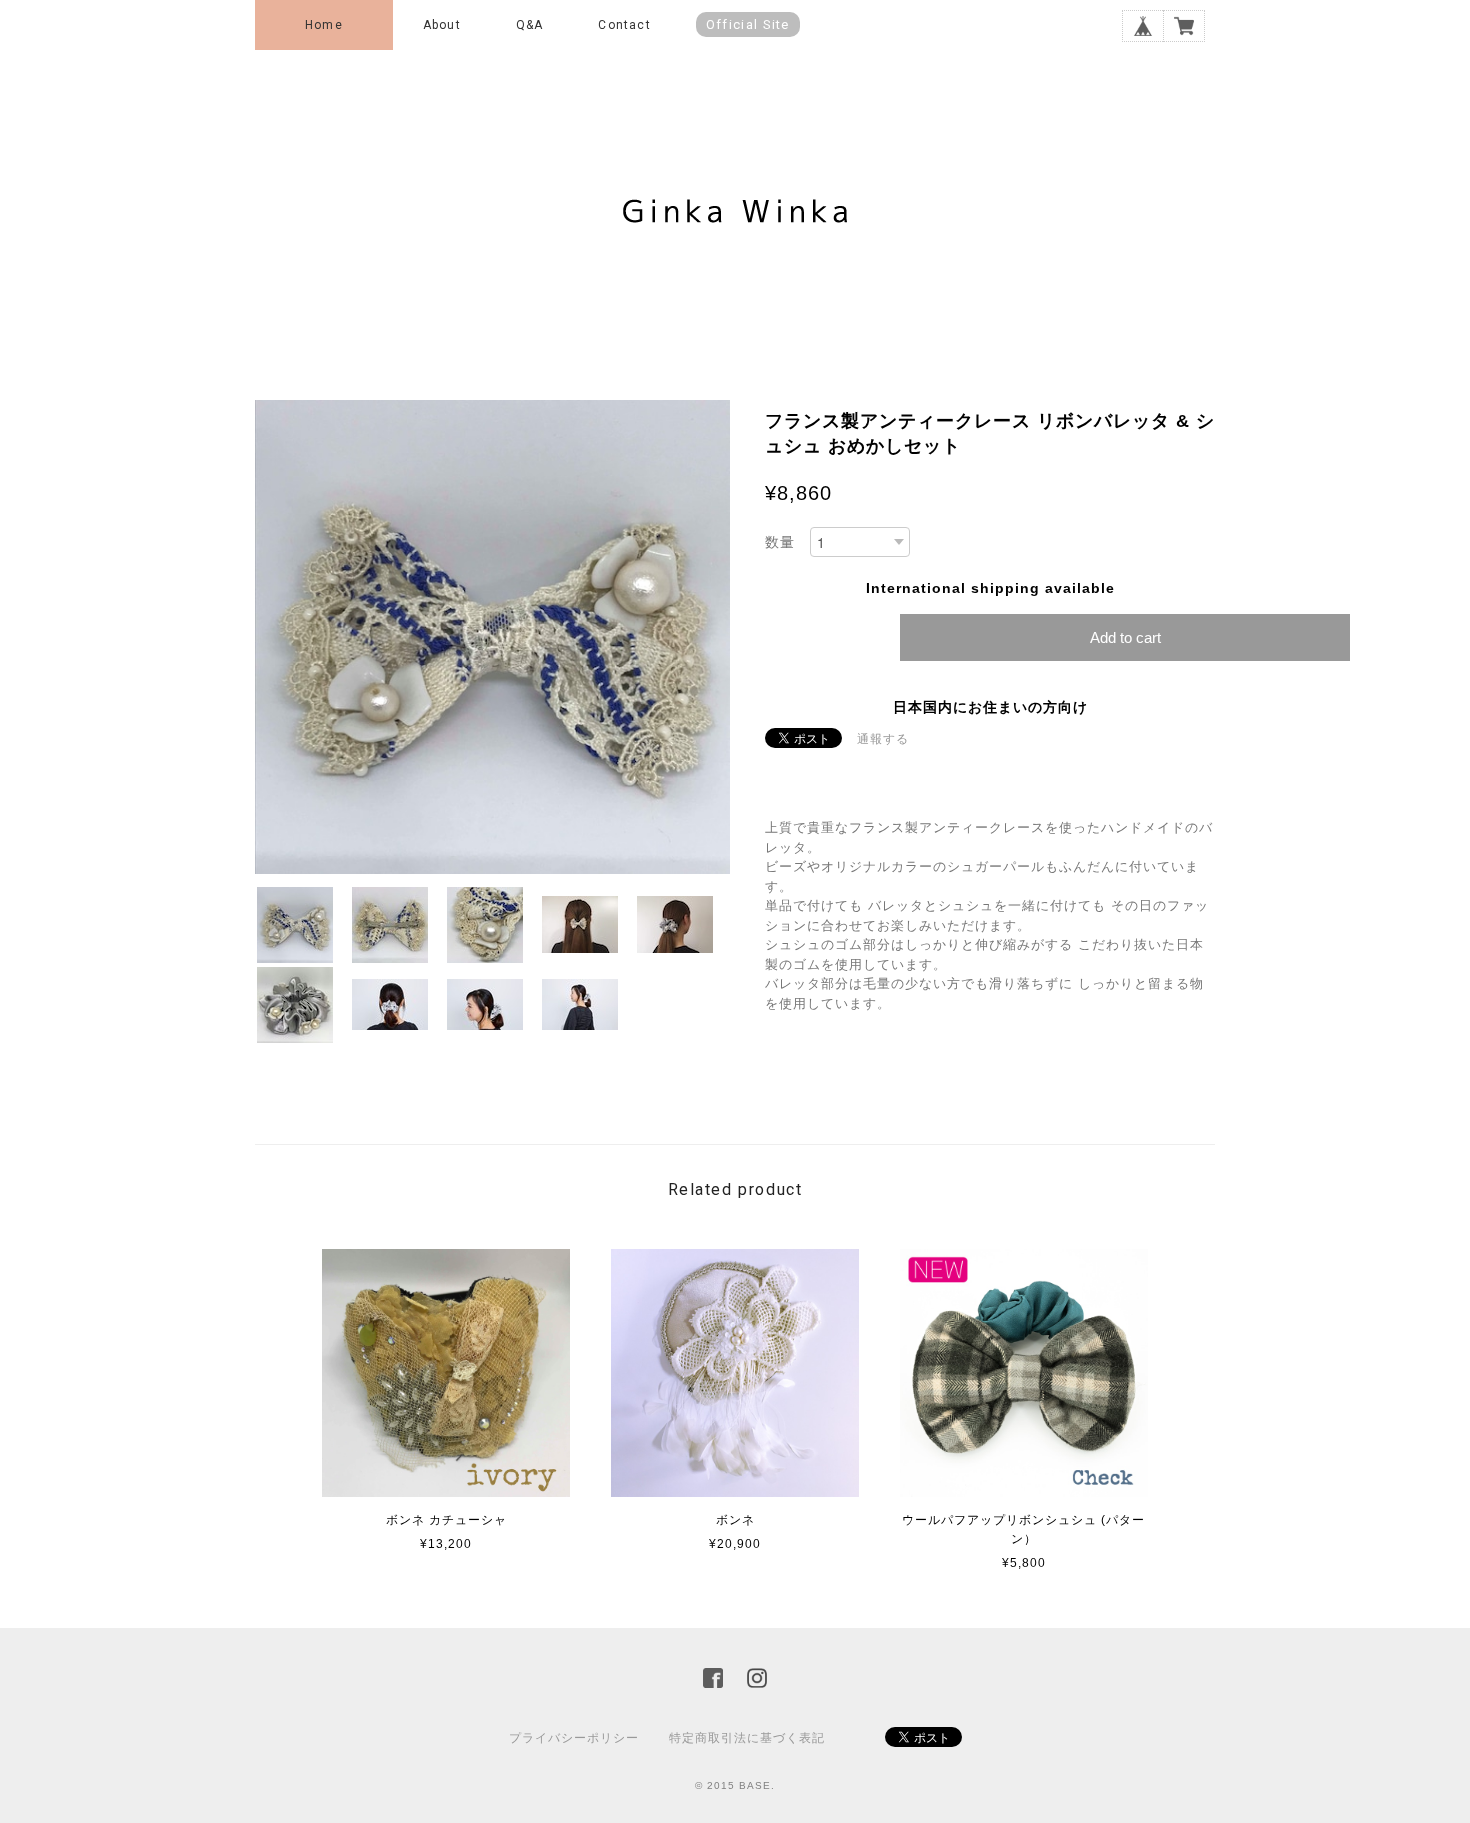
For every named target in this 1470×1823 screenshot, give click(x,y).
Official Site (748, 24)
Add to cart (1125, 637)
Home (324, 25)
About (442, 25)
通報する (883, 739)
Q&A (530, 25)
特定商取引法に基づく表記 (747, 1738)
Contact (624, 25)
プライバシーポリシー (574, 1738)
